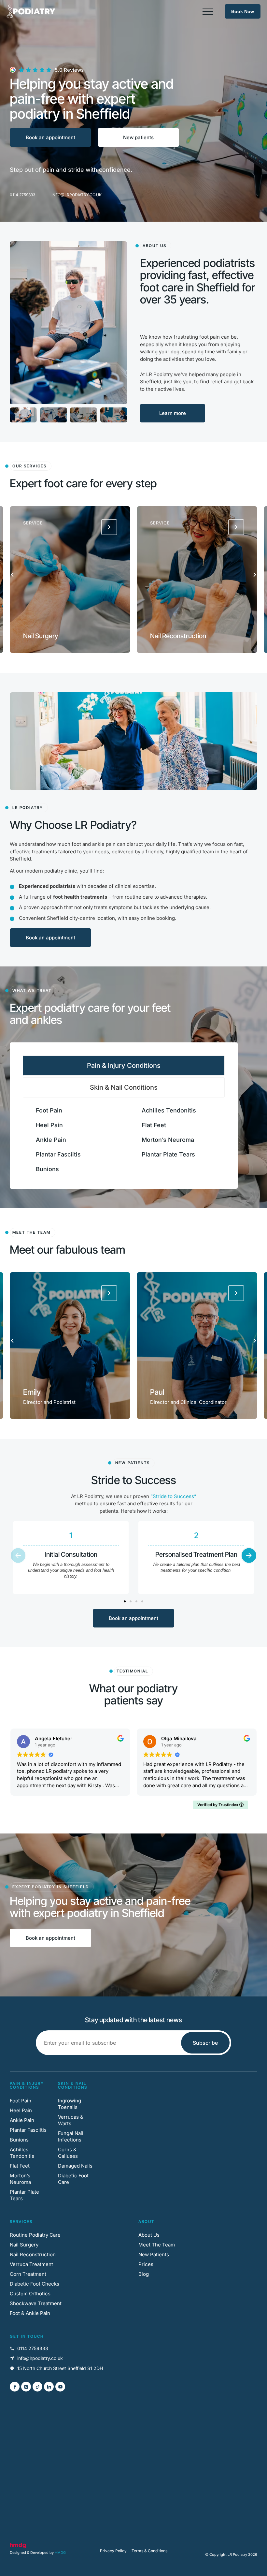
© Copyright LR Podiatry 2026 (231, 2554)
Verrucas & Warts (71, 2120)
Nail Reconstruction (33, 2254)
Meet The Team (157, 2245)
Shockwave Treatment (36, 2303)
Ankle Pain (51, 1140)
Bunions (47, 1169)
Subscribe (205, 2043)
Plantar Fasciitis (58, 1154)
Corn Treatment (28, 2274)
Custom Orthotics (30, 2294)
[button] (12, 574)
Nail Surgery (24, 2245)
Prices (146, 2264)
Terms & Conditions (149, 2551)
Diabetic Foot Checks (35, 2284)
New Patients (154, 2254)
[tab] (124, 1066)
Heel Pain (49, 1125)
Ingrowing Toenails (70, 2104)
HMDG (60, 2553)
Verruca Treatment (31, 2264)
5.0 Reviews (69, 70)
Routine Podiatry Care (35, 2235)
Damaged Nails (75, 2166)
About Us (149, 2235)
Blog (144, 2274)
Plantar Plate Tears (168, 1154)
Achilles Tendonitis (169, 1110)
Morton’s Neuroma (168, 1140)
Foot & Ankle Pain (30, 2313)
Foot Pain (49, 1110)
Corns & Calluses (68, 2153)
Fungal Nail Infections (71, 2136)
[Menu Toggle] (208, 11)
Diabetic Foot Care (73, 2179)
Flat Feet (154, 1125)
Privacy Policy (113, 2551)
